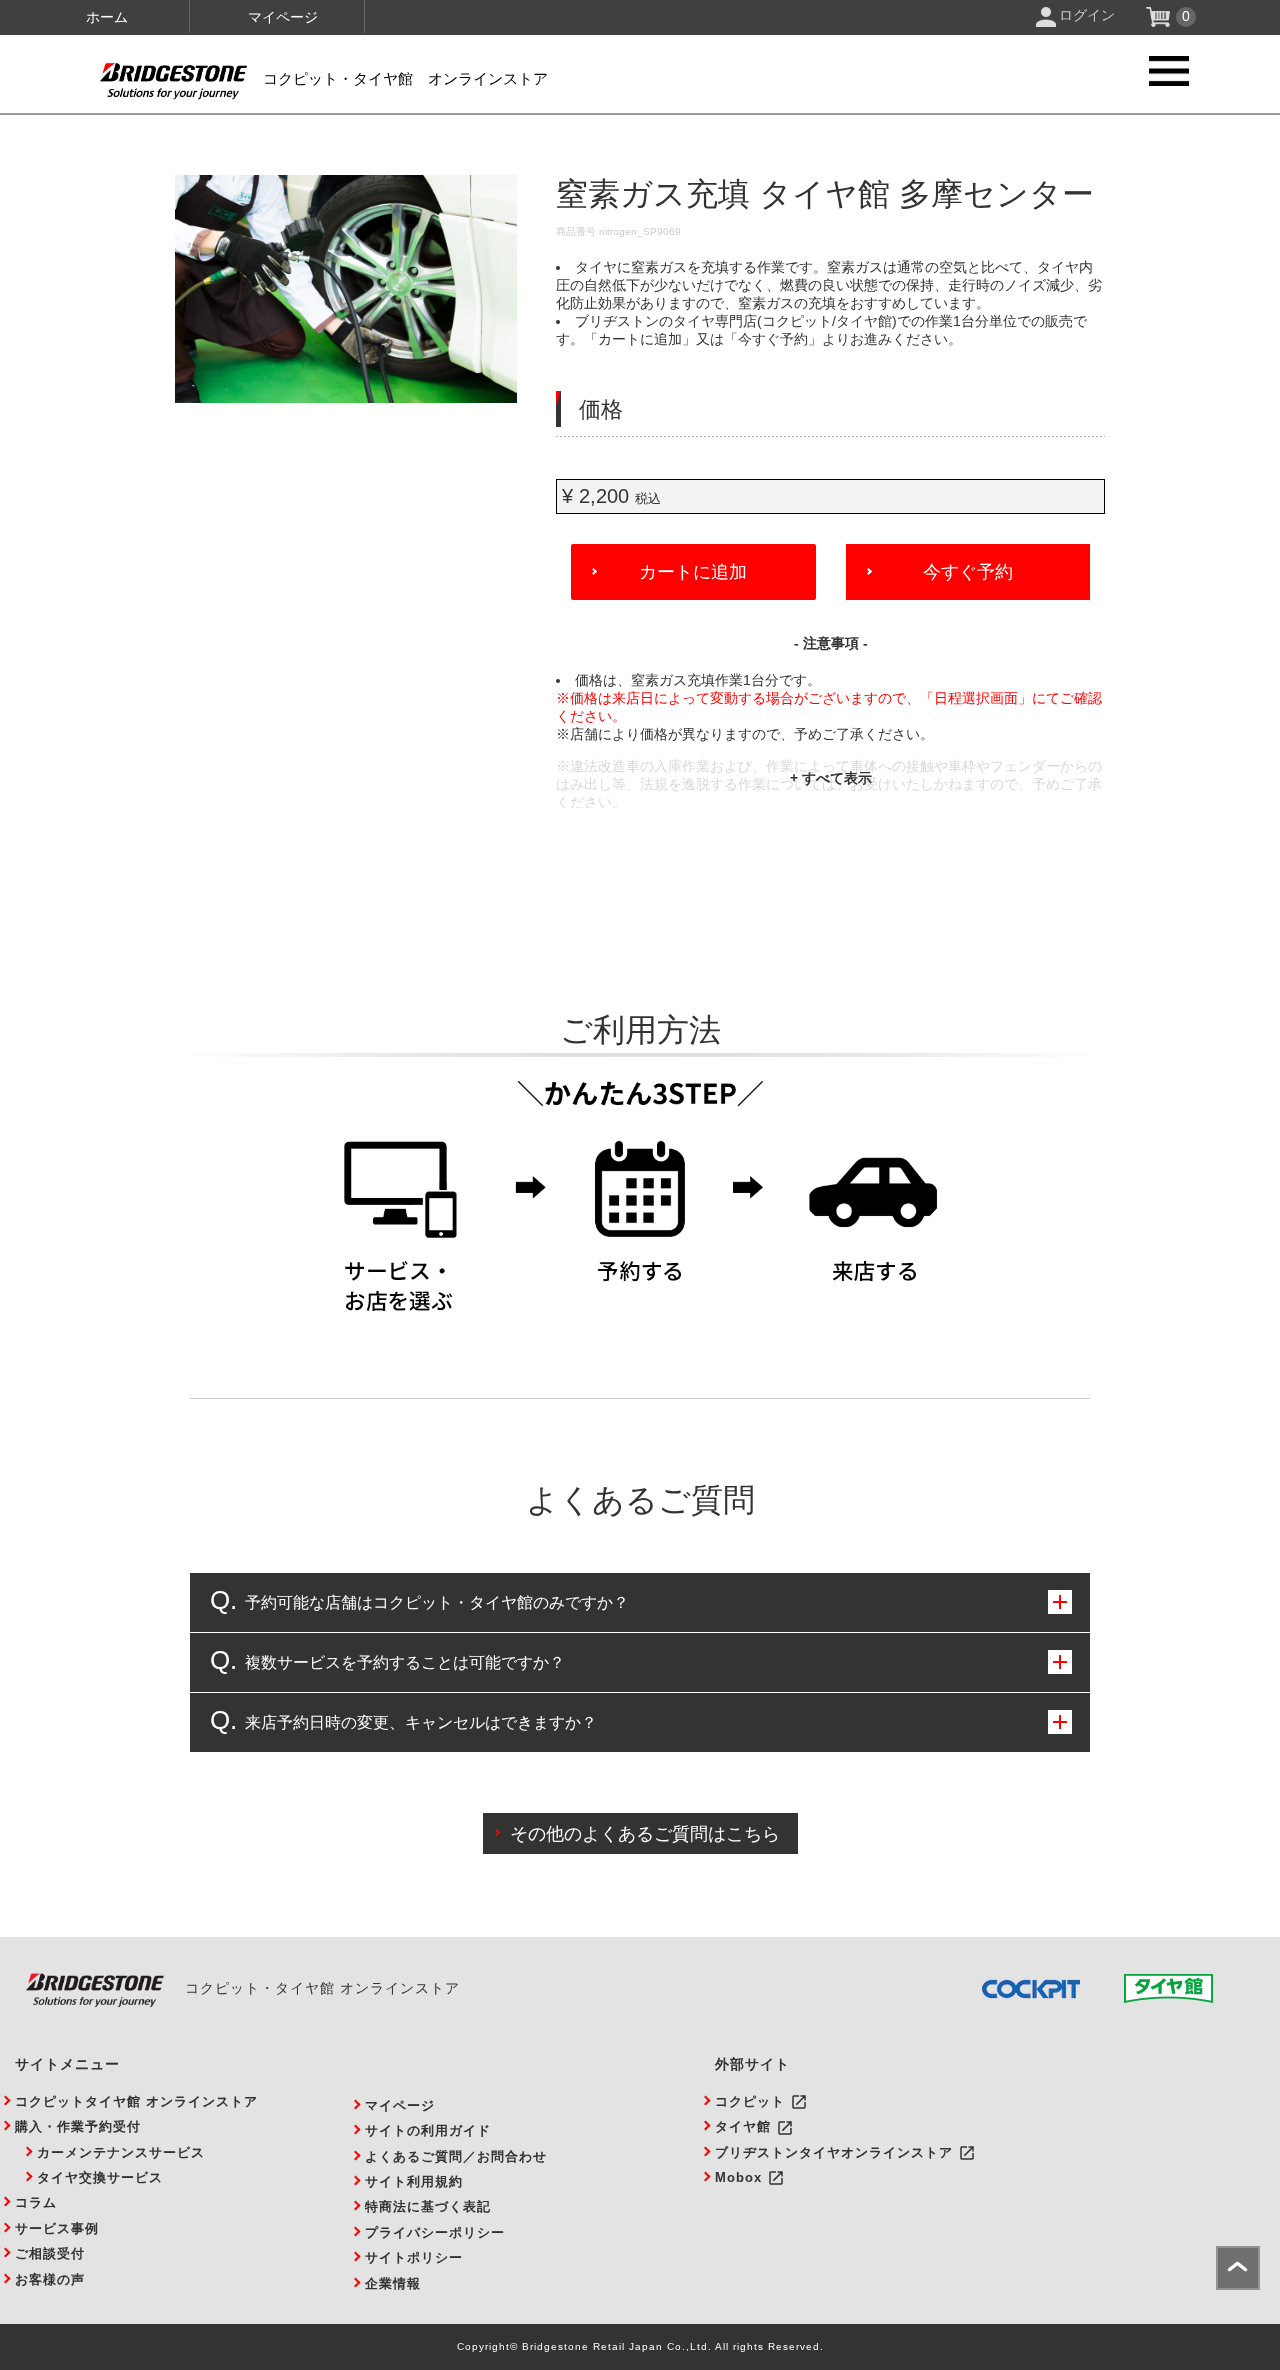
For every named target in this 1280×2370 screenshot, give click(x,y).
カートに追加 (693, 572)
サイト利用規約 (414, 2181)
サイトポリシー (414, 2257)
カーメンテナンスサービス (121, 2152)
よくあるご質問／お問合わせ (456, 2156)
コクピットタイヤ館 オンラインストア (136, 2101)
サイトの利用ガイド (428, 2130)
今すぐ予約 (968, 572)
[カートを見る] (1160, 22)
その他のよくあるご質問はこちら (645, 1834)
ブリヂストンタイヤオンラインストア (834, 2152)
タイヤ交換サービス (100, 2177)
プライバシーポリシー (435, 2232)
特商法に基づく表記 (428, 2206)
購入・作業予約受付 (78, 2126)
